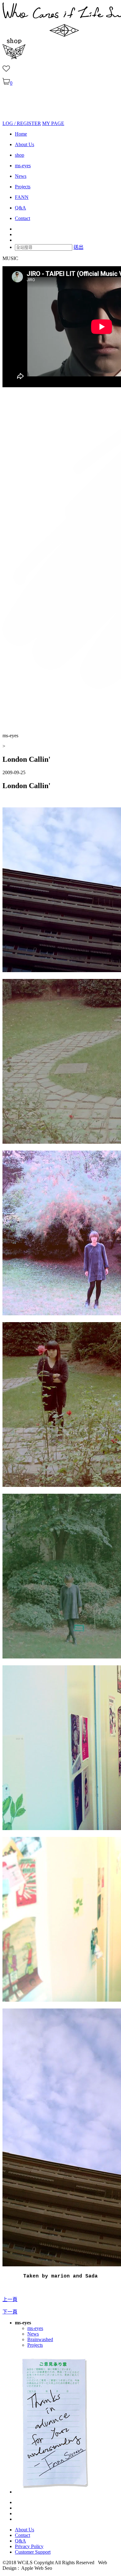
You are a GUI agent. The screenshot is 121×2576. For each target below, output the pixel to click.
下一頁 (10, 2312)
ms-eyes (23, 166)
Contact (22, 218)
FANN (22, 197)
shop (20, 155)
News (21, 176)
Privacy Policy (29, 2546)
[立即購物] (14, 58)
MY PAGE (53, 123)
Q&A (20, 208)
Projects (23, 187)
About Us (25, 144)
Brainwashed (40, 2339)
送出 (78, 247)
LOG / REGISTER (22, 123)
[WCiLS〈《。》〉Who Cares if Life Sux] (18, 118)
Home (21, 134)
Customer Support (33, 2552)
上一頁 (10, 2299)
